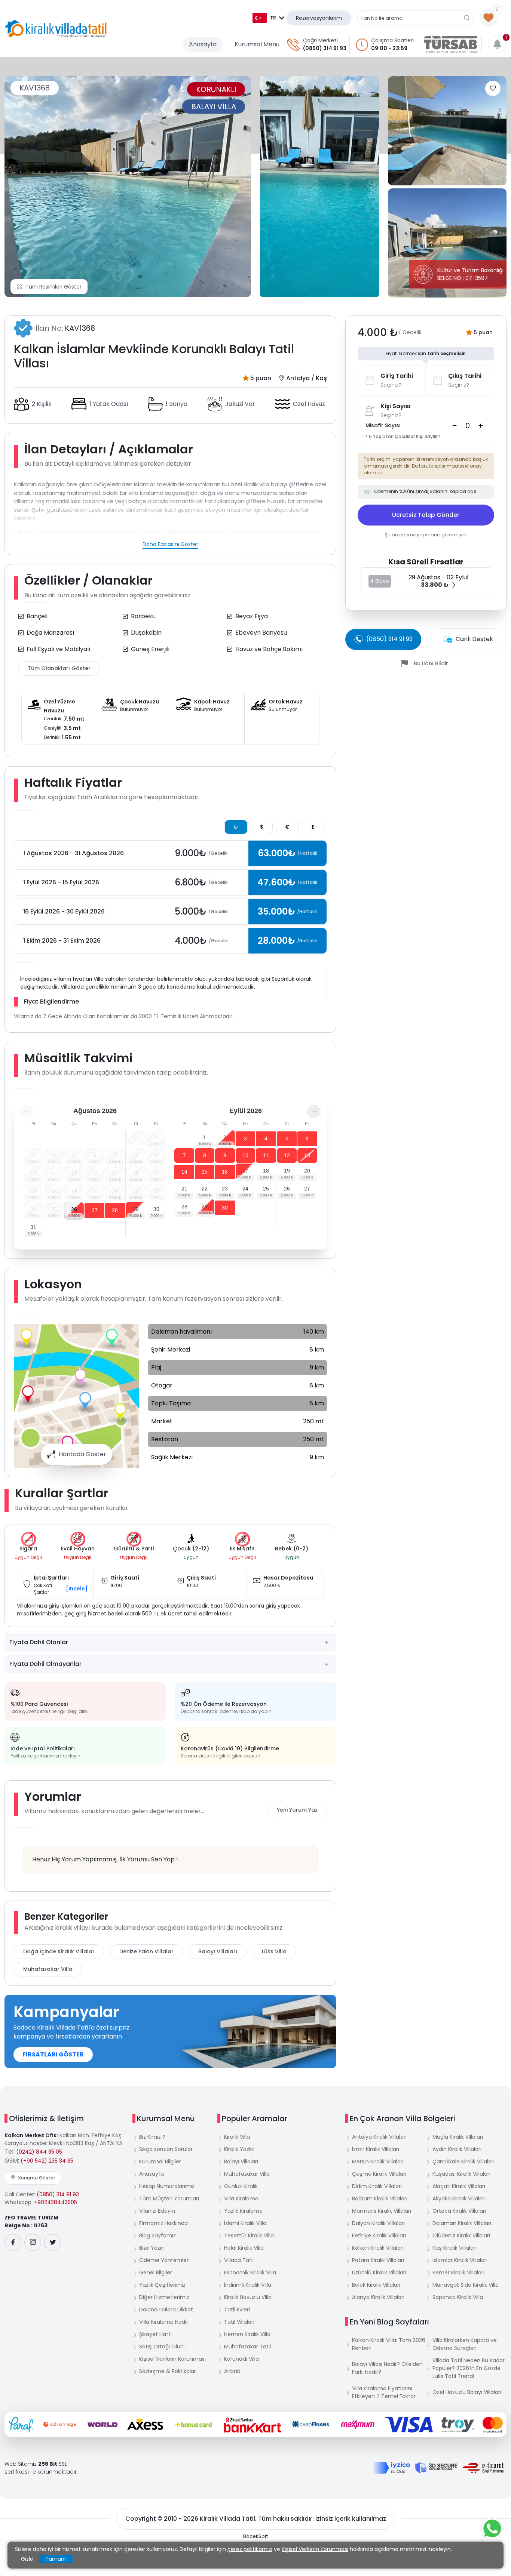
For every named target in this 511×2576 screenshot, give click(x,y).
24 (245, 1189)
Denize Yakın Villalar (146, 1951)
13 (307, 1155)
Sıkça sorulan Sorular (166, 2149)
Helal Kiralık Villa (244, 2248)
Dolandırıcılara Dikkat (166, 2310)
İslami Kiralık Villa (245, 2223)
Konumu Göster (37, 2178)
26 (74, 1209)
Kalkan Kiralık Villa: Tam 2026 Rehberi (389, 2344)
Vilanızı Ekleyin (157, 2211)
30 (156, 1209)
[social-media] (13, 2242)
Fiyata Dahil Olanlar (39, 1642)
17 (245, 1171)
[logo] (56, 29)
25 (266, 1189)
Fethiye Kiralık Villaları (379, 2235)
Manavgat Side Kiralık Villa (466, 2285)
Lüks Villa (274, 1951)
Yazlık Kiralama (243, 2211)
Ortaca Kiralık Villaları (459, 2211)
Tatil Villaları (239, 2322)
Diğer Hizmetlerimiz (164, 2297)
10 (245, 1155)
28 (115, 1210)
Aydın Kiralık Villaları (457, 2149)
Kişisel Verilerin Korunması (172, 2359)
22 (205, 1189)
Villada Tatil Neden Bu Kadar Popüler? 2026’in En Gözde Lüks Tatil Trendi (469, 2368)
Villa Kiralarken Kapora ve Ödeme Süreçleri (465, 2344)
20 (307, 1171)
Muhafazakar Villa (48, 1969)
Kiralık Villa (237, 2137)
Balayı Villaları (218, 1951)
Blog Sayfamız (157, 2235)
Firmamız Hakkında (163, 2223)
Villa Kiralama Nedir (164, 2322)
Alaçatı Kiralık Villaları (459, 2186)
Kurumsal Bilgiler (160, 2161)
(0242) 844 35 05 (39, 2152)
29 (136, 1209)
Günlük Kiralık (241, 2186)
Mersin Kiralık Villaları (378, 2161)
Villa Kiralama (241, 2198)
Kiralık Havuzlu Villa (248, 2297)
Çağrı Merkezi (320, 40)
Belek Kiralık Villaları (376, 2285)
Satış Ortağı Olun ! (163, 2347)
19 (287, 1171)
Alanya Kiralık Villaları (378, 2297)
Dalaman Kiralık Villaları (462, 2223)
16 (225, 1172)
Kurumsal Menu (257, 44)
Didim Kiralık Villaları (377, 2186)
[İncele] (77, 1589)
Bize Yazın (152, 2248)
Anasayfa (203, 44)
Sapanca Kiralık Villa (458, 2297)
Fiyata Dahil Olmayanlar (45, 1664)
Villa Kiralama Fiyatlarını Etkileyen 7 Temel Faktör (384, 2392)
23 (225, 1189)
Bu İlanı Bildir (431, 663)
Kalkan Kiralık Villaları (378, 2248)
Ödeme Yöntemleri (164, 2260)
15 (205, 1172)
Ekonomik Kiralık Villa (250, 2273)
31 (33, 1227)
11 (266, 1155)
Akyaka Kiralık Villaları (459, 2198)
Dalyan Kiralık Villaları (378, 2223)
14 (184, 1172)
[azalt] (455, 426)
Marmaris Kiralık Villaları (382, 2211)
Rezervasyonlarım (319, 18)
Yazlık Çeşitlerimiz (162, 2285)
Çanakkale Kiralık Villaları (463, 2161)
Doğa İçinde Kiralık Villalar (59, 1951)
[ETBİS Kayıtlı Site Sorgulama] (483, 2468)
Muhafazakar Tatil (247, 2347)
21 (184, 1189)
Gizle (27, 2559)
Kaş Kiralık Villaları (455, 2248)
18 (266, 1171)
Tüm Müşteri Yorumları (169, 2198)
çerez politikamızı (250, 2549)
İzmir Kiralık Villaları (376, 2149)
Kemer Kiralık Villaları (458, 2273)
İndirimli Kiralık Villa (248, 2285)
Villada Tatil (239, 2260)
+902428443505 (56, 2202)
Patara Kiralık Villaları (378, 2260)
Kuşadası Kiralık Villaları (461, 2174)
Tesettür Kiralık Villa (249, 2235)
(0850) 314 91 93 (325, 48)
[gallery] (319, 187)
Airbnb (232, 2371)
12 (287, 1155)
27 (95, 1210)
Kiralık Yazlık (239, 2149)
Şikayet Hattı (155, 2334)
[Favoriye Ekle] (493, 88)
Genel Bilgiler (156, 2273)
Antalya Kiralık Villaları (379, 2137)
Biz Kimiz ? (152, 2137)
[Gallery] (128, 187)
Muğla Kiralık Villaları (458, 2137)
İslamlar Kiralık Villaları (460, 2260)
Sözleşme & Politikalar (168, 2371)
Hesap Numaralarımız (167, 2186)
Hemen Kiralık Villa (247, 2334)
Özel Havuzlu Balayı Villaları (467, 2392)
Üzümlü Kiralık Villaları (379, 2273)
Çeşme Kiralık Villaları (379, 2174)
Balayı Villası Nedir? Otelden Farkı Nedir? (387, 2368)
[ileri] (314, 1112)
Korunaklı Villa (241, 2359)
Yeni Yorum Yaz (297, 1810)
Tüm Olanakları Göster (59, 668)
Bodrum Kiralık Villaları (380, 2198)
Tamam (56, 2559)
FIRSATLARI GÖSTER (53, 2054)
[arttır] (481, 426)
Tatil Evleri (237, 2310)
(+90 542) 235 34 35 (47, 2161)
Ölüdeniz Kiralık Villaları (461, 2235)
